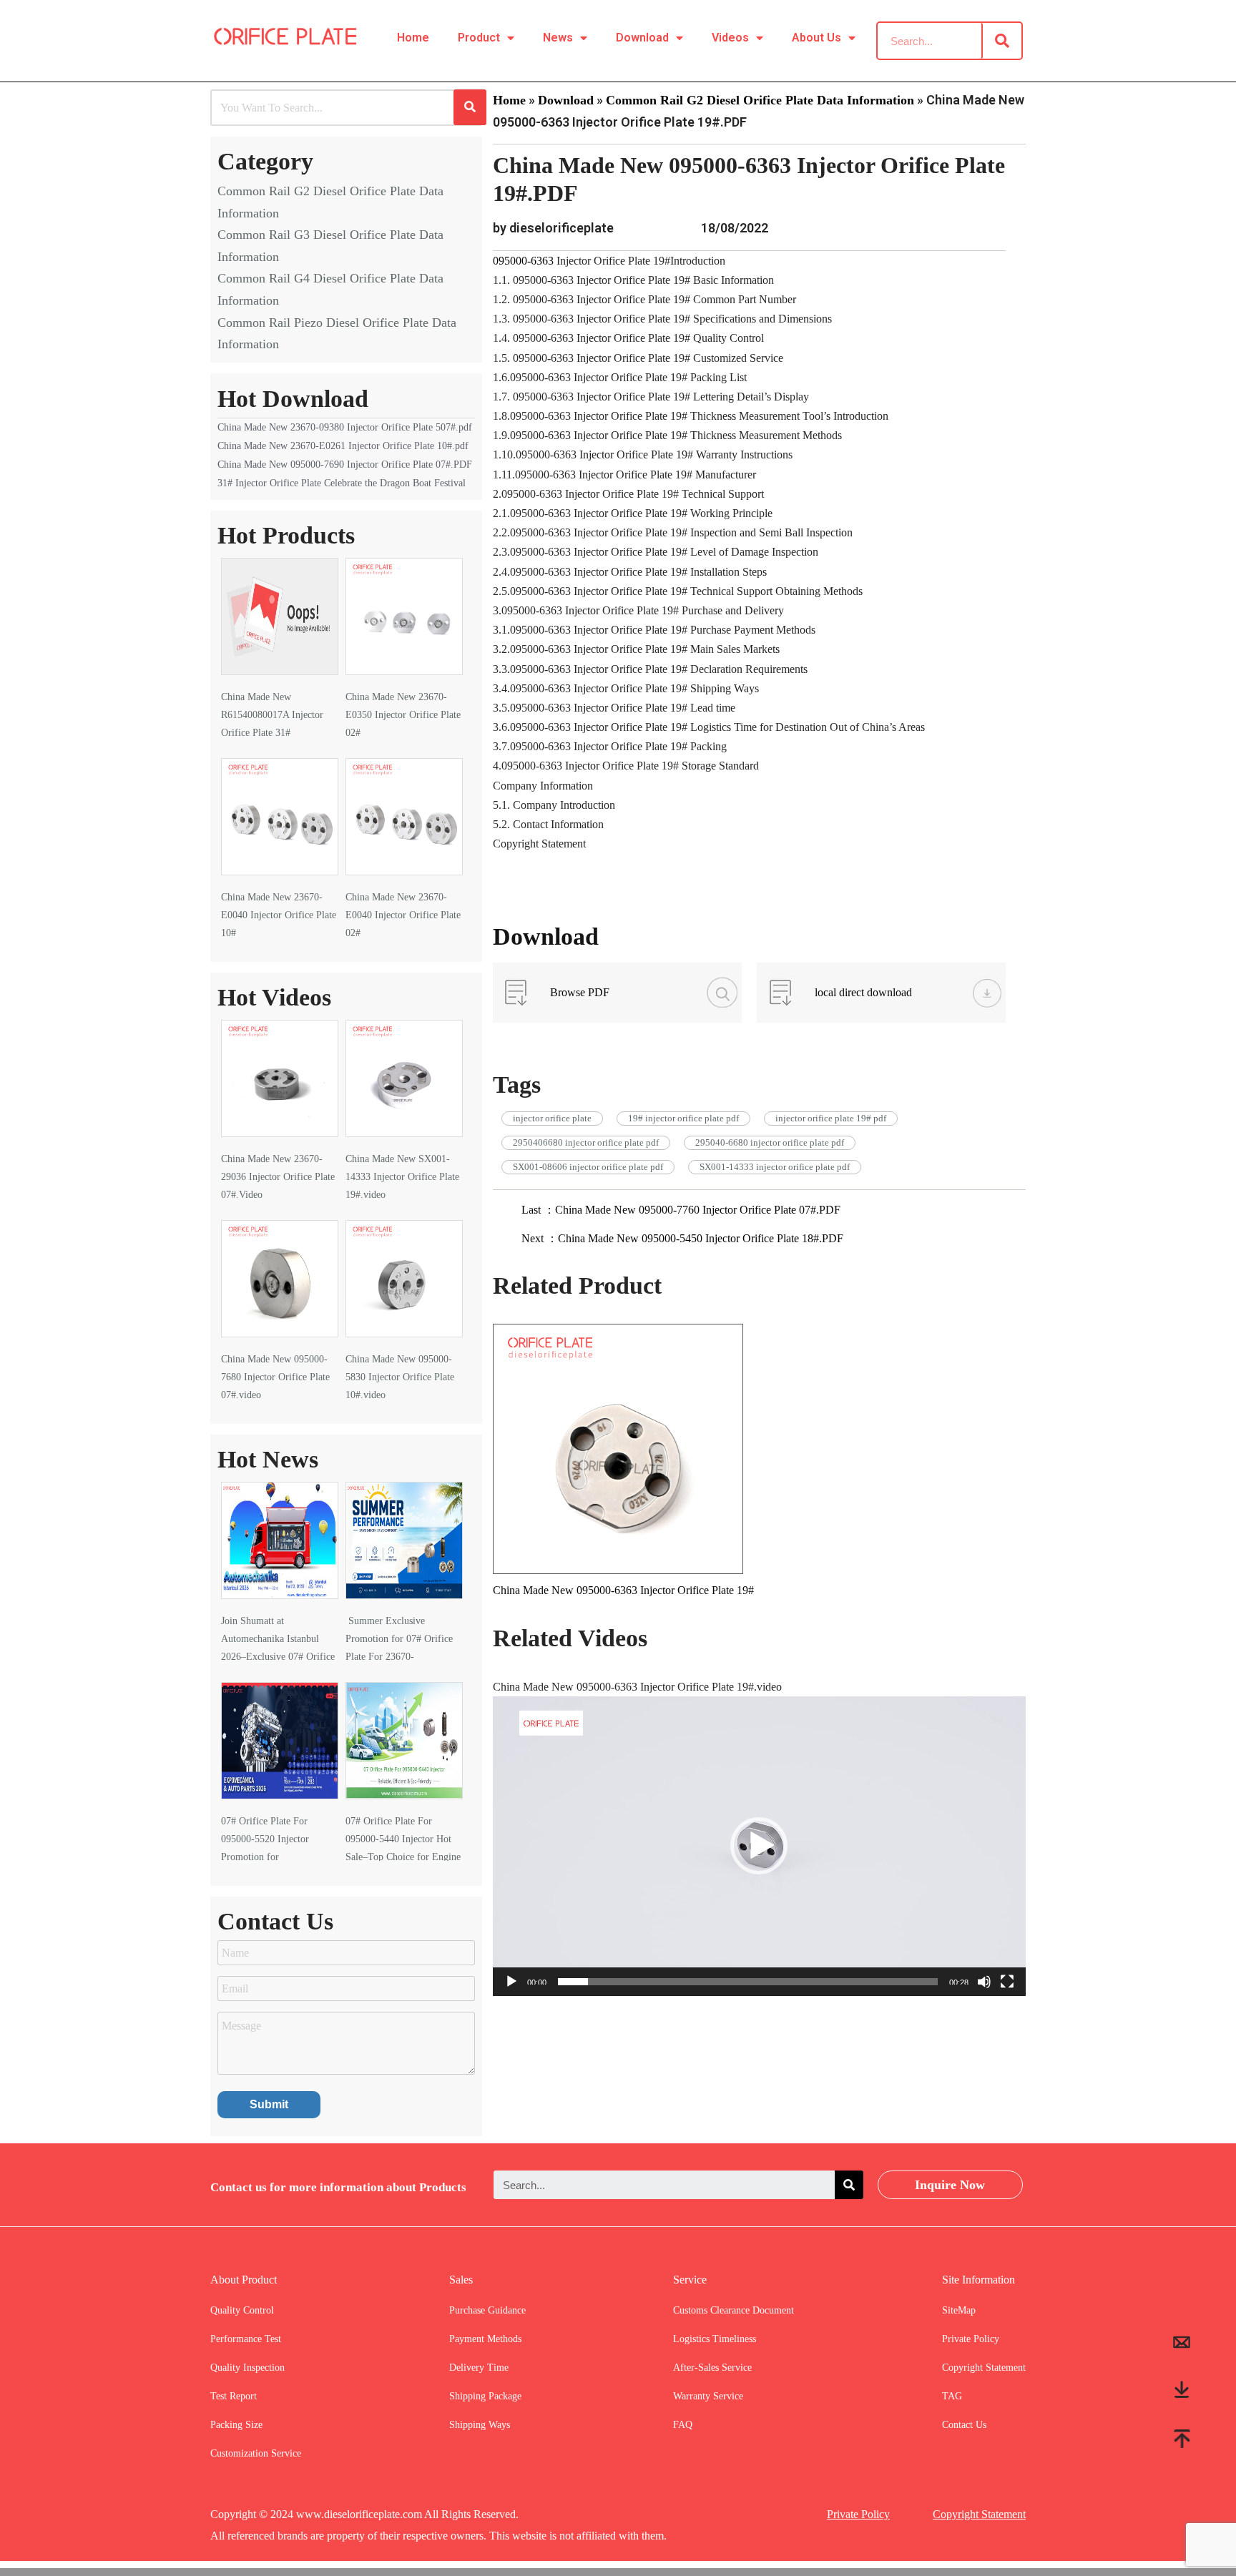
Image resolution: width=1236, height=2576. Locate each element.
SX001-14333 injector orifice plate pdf (775, 1167)
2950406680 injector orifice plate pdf (586, 1142)
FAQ (683, 2425)
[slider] (748, 1982)
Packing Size (236, 2425)
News (558, 38)
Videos (730, 38)
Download (642, 38)
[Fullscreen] (1007, 1982)
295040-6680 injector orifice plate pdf (770, 1142)
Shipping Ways (480, 2425)
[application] (759, 1846)
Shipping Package (485, 2396)
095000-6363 (525, 261)
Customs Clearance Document (734, 2310)
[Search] (1002, 41)
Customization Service (256, 2453)
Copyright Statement (984, 2368)
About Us (816, 38)
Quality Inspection (247, 2368)
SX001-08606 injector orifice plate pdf (588, 1167)
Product (479, 38)
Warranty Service (708, 2396)
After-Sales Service (712, 2368)
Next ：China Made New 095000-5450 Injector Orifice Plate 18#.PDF (682, 1238)
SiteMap (959, 2310)
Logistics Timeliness (715, 2339)
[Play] (511, 1982)
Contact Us (964, 2425)
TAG (952, 2396)
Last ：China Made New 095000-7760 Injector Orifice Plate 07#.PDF (681, 1210)
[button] (759, 1846)
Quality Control (242, 2310)
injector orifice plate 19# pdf (831, 1118)
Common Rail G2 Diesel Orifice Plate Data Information (760, 100)
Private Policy (971, 2339)
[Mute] (984, 1982)
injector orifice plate (552, 1118)
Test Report (234, 2396)
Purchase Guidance (487, 2310)
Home (413, 38)
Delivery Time (479, 2368)
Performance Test (246, 2339)
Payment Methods (485, 2339)
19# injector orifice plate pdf (683, 1118)
